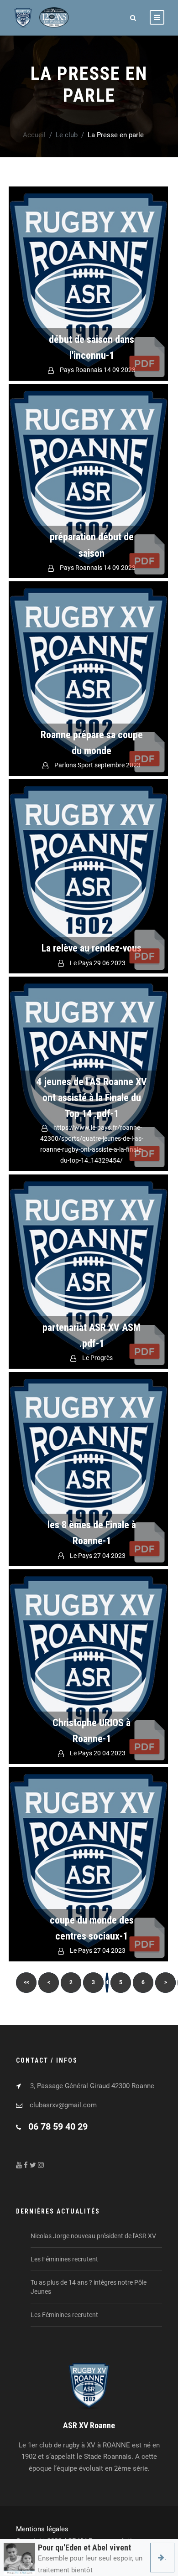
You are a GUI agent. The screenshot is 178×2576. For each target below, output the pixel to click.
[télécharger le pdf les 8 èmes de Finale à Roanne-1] (88, 1469)
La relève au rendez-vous (92, 948)
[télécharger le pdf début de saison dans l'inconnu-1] (88, 284)
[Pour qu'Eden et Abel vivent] (19, 2559)
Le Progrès (97, 1358)
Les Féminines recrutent (64, 2259)
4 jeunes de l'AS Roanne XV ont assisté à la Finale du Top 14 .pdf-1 (92, 1098)
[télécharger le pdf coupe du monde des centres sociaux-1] (88, 1864)
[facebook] (19, 2165)
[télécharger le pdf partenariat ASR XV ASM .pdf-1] (88, 1272)
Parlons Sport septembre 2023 (97, 765)
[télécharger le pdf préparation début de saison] (88, 481)
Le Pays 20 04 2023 (98, 1753)
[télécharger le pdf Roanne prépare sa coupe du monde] (88, 678)
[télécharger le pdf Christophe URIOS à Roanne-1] (88, 1666)
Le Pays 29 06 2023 (98, 963)
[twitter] (33, 2165)
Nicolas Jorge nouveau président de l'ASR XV (93, 2236)
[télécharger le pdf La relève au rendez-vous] (88, 876)
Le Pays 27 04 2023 (98, 1556)
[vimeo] (41, 2165)
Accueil (34, 135)
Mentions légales (42, 2529)
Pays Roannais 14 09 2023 (98, 370)
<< (26, 1982)
